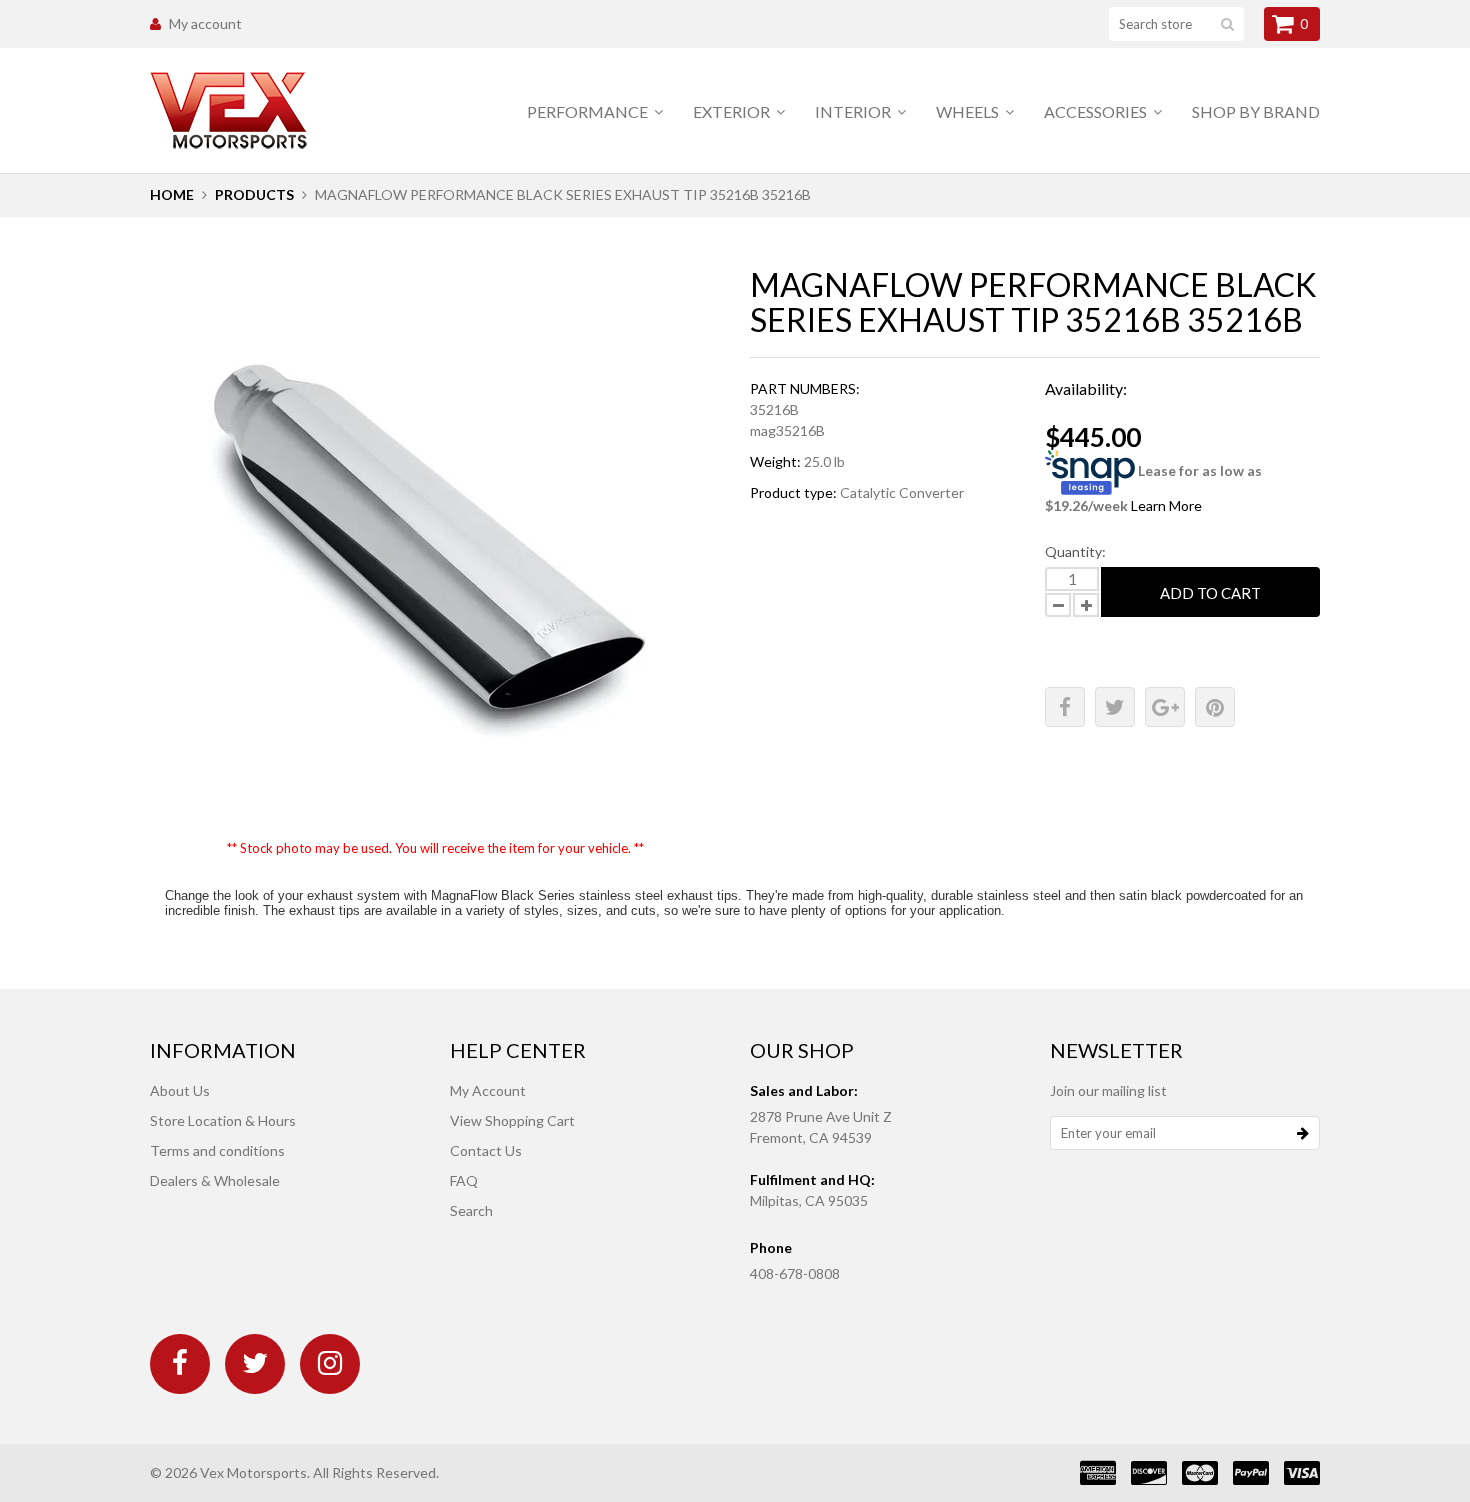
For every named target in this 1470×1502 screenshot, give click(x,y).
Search (471, 1210)
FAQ (464, 1180)
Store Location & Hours (223, 1120)
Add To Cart (1210, 593)
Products (254, 194)
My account (205, 23)
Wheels (969, 111)
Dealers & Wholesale (215, 1180)
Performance (589, 111)
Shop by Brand (1256, 111)
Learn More (1166, 505)
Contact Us (486, 1150)
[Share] (1065, 707)
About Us (180, 1090)
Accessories (1097, 111)
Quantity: (1075, 551)
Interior (854, 111)
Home (172, 194)
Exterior (733, 111)
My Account (488, 1090)
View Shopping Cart (512, 1120)
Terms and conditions (217, 1150)
